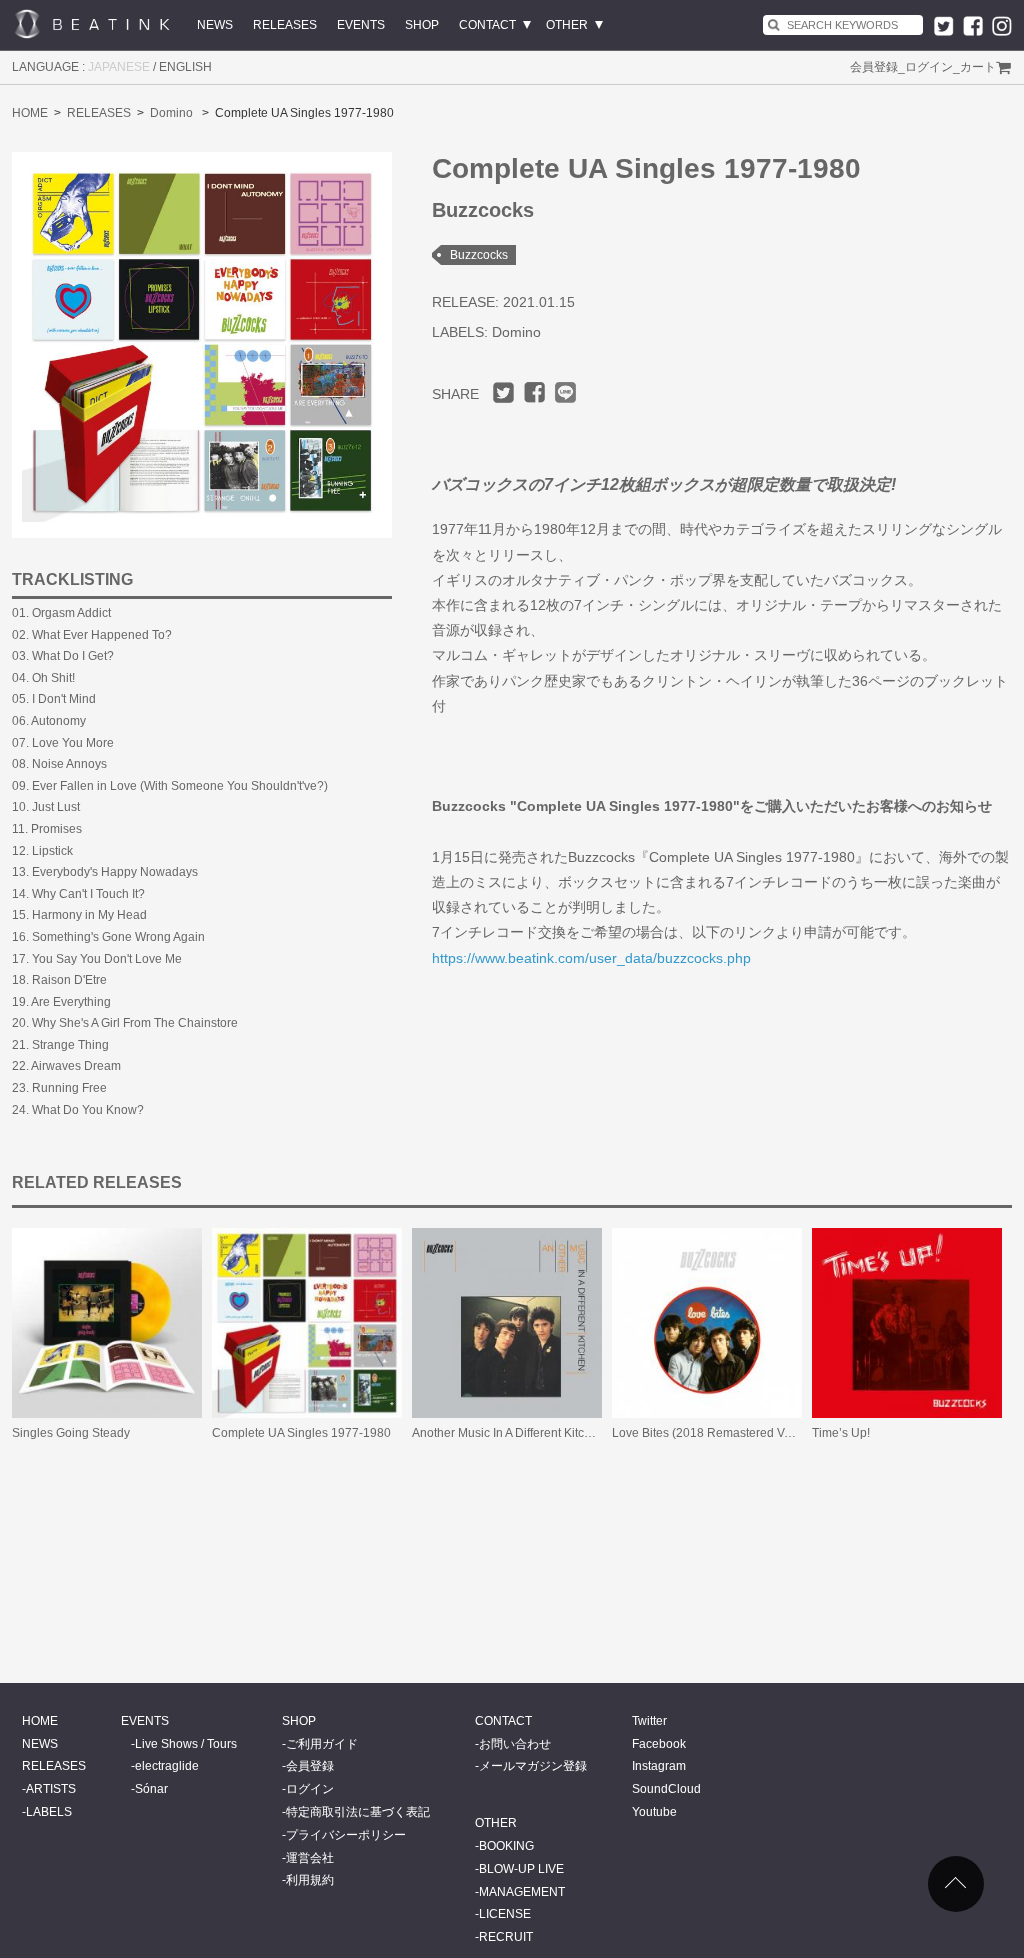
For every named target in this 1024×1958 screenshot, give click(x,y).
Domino (171, 113)
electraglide (167, 1766)
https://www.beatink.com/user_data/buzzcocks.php (591, 958)
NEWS (215, 25)
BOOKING (506, 1846)
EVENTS (361, 25)
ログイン (929, 67)
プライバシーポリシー (346, 1835)
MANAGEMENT (522, 1892)
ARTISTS (51, 1789)
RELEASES (285, 25)
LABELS (49, 1812)
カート (978, 67)
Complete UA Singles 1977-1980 (301, 1433)
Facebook (659, 1744)
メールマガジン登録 (533, 1766)
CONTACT (487, 25)
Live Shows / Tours (186, 1744)
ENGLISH (185, 67)
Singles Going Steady (71, 1433)
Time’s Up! (841, 1433)
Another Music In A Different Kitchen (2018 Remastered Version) (585, 1433)
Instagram (659, 1766)
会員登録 (874, 67)
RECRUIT (506, 1937)
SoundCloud (666, 1789)
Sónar (151, 1789)
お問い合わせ (515, 1744)
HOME (30, 113)
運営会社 (310, 1858)
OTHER (567, 25)
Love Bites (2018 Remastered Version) (717, 1433)
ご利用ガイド (322, 1744)
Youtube (654, 1812)
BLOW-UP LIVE (521, 1869)
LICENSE (505, 1914)
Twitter (649, 1721)
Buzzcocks (479, 255)
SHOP (422, 25)
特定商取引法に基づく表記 (358, 1812)
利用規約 (310, 1880)
